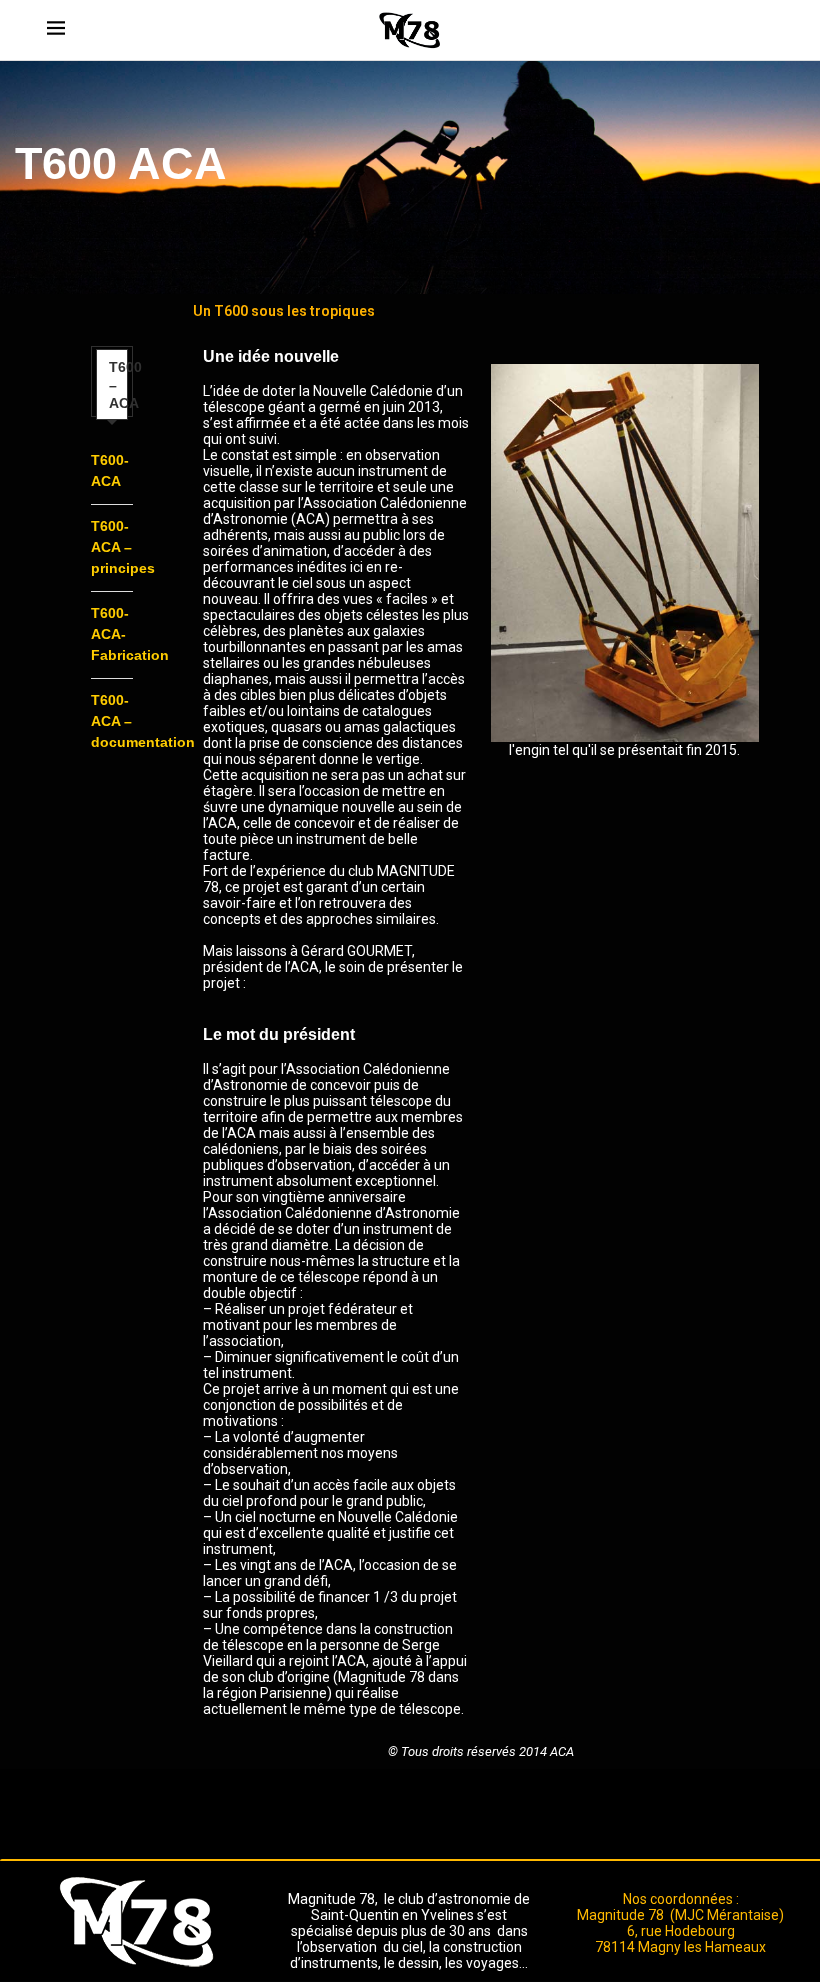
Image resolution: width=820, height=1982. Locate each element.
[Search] (763, 30)
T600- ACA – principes (123, 547)
